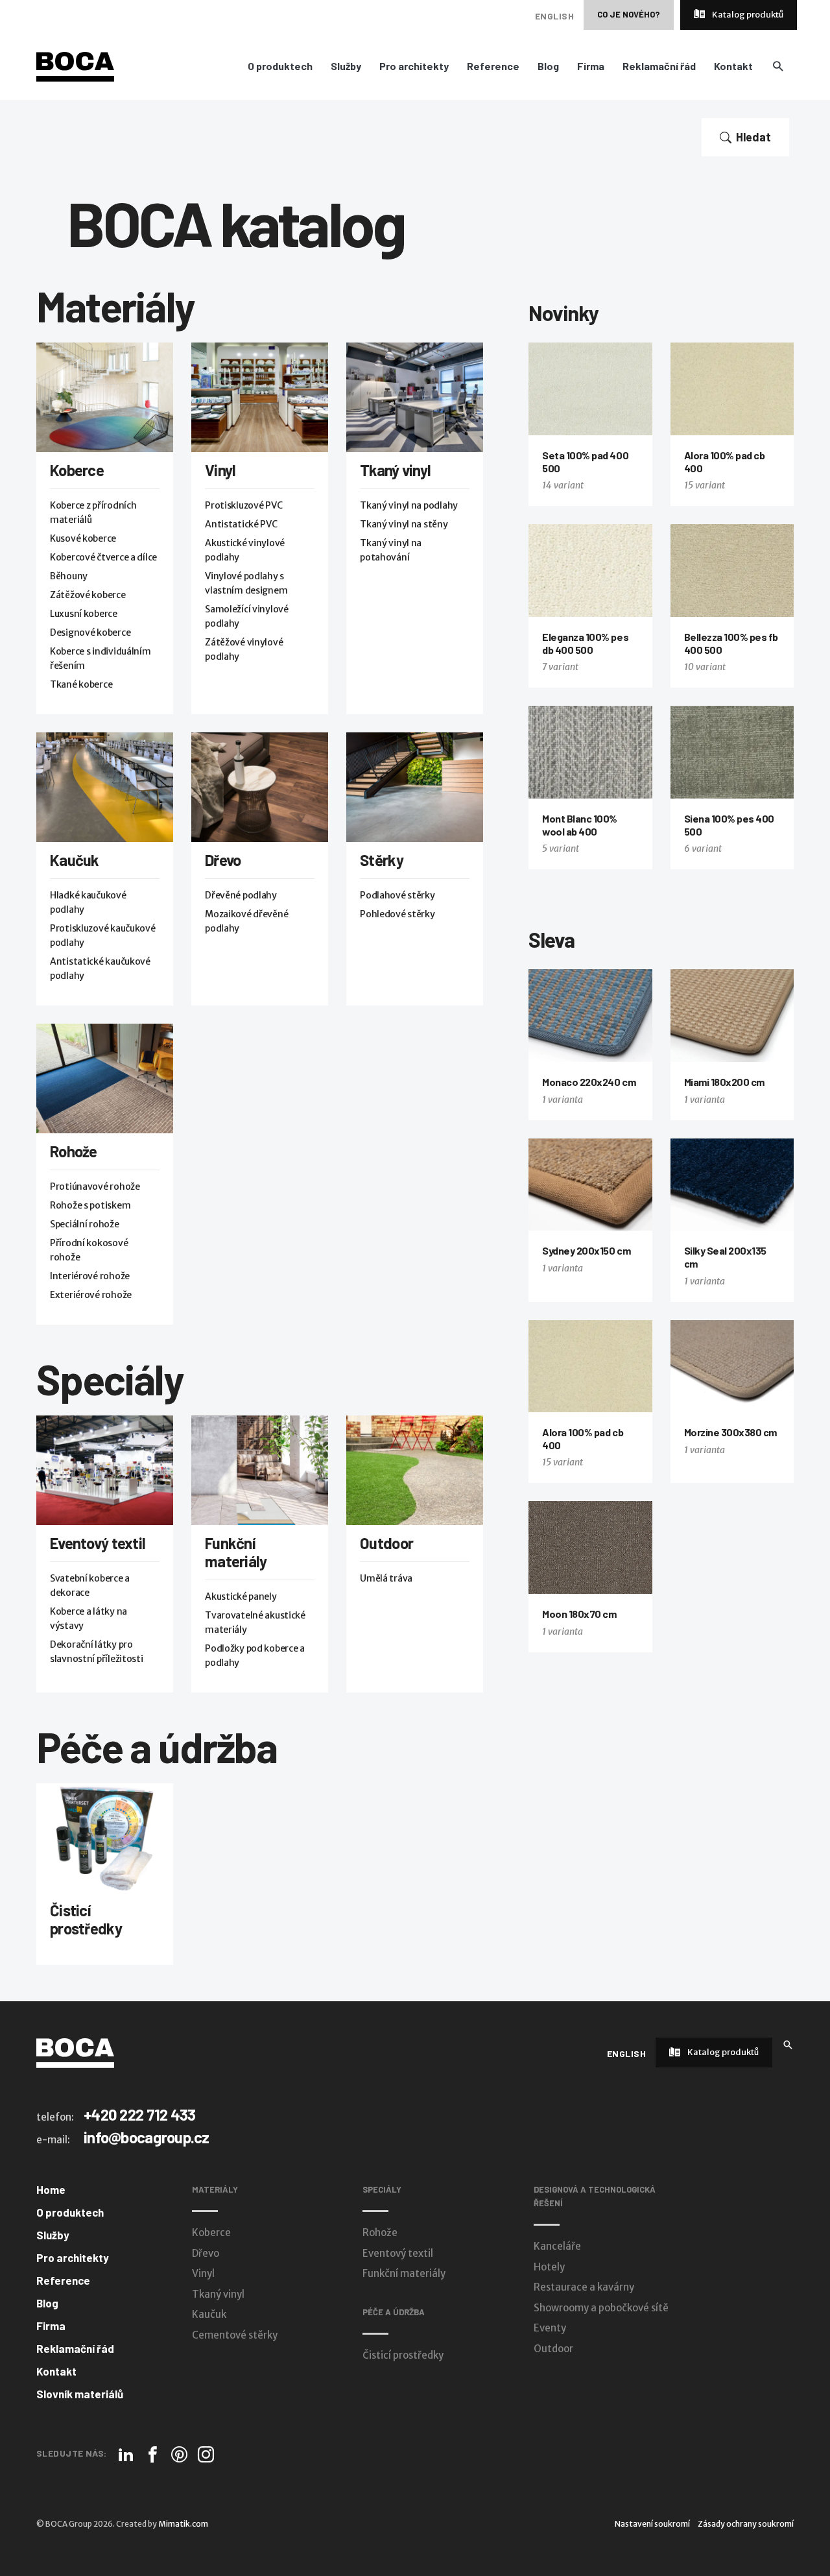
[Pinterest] (179, 2454)
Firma (591, 66)
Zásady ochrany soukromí (746, 2524)
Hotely (549, 2267)
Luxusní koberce (84, 614)
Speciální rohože (85, 1224)
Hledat (753, 137)
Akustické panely (241, 1596)
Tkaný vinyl (395, 470)
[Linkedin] (126, 2454)
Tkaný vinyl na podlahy (409, 505)
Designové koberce (90, 632)
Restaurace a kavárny (584, 2287)
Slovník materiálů (80, 2394)
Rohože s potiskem (90, 1205)
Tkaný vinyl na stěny (404, 524)
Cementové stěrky (235, 2335)
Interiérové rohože (90, 1276)
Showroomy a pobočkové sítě (601, 2308)
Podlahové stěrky (397, 895)
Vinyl (220, 470)
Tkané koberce (81, 684)
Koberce (77, 470)
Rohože (74, 1151)
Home (51, 2189)
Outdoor (386, 1543)
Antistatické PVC (241, 524)
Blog (548, 66)
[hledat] (778, 66)
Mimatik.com (183, 2524)
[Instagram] (206, 2454)
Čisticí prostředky (86, 1919)
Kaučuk (75, 860)
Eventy (550, 2328)
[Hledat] (788, 2044)
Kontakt (733, 66)
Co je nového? (629, 14)
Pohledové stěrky (397, 914)
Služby (346, 66)
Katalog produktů (747, 15)
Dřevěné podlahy (241, 895)
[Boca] (75, 66)
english (554, 16)
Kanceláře (557, 2246)
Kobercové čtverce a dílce (103, 557)
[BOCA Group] (75, 2052)
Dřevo (223, 860)
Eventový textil (98, 1543)
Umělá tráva (386, 1578)
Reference (493, 66)
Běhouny (69, 576)
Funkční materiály (236, 1552)
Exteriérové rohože (91, 1295)
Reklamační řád (659, 66)
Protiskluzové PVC (243, 505)
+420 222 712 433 (139, 2114)
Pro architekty (414, 66)
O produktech (280, 66)
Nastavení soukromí (652, 2524)
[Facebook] (153, 2454)
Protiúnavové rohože (95, 1186)
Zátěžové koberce (88, 595)
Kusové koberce (83, 538)
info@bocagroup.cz (147, 2137)
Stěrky (382, 860)
